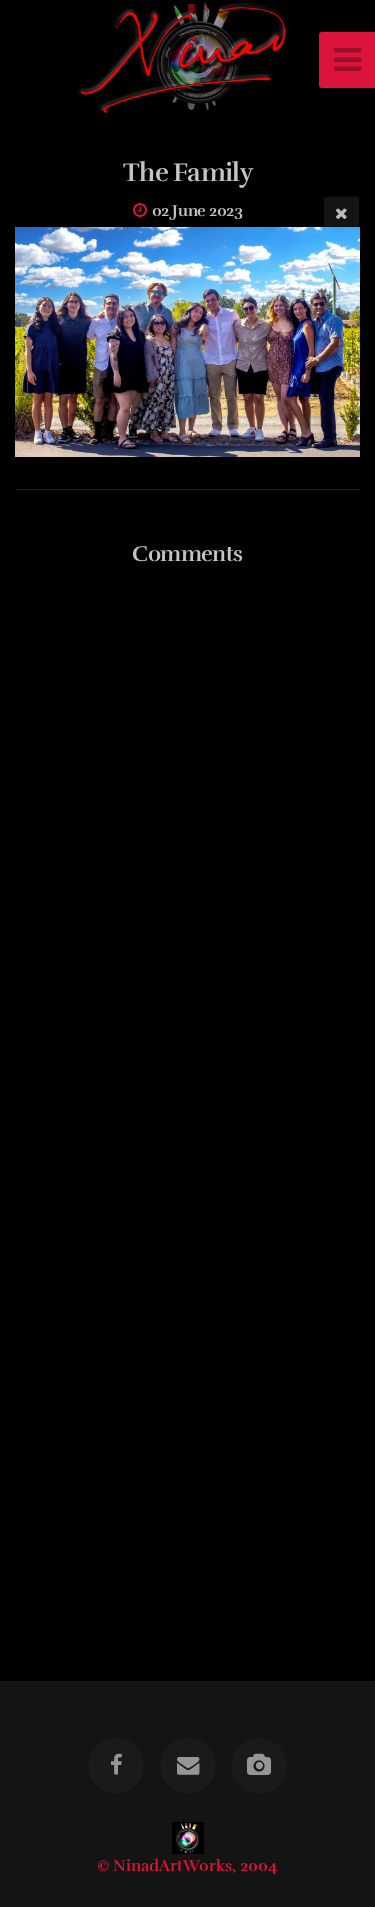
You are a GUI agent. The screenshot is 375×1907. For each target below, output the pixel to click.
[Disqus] (187, 841)
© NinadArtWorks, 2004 (187, 1866)
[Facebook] (116, 1766)
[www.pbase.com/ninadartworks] (259, 1766)
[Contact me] (187, 1766)
